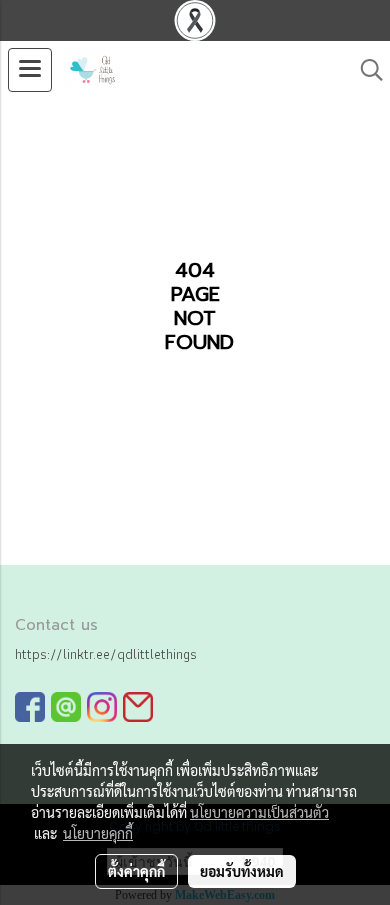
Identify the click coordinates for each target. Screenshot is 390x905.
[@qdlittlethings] (66, 706)
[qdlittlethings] (30, 706)
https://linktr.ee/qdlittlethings (106, 654)
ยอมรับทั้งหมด (242, 871)
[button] (365, 70)
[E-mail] (138, 706)
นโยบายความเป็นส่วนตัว (259, 812)
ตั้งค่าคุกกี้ (136, 871)
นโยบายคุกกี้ (98, 833)
